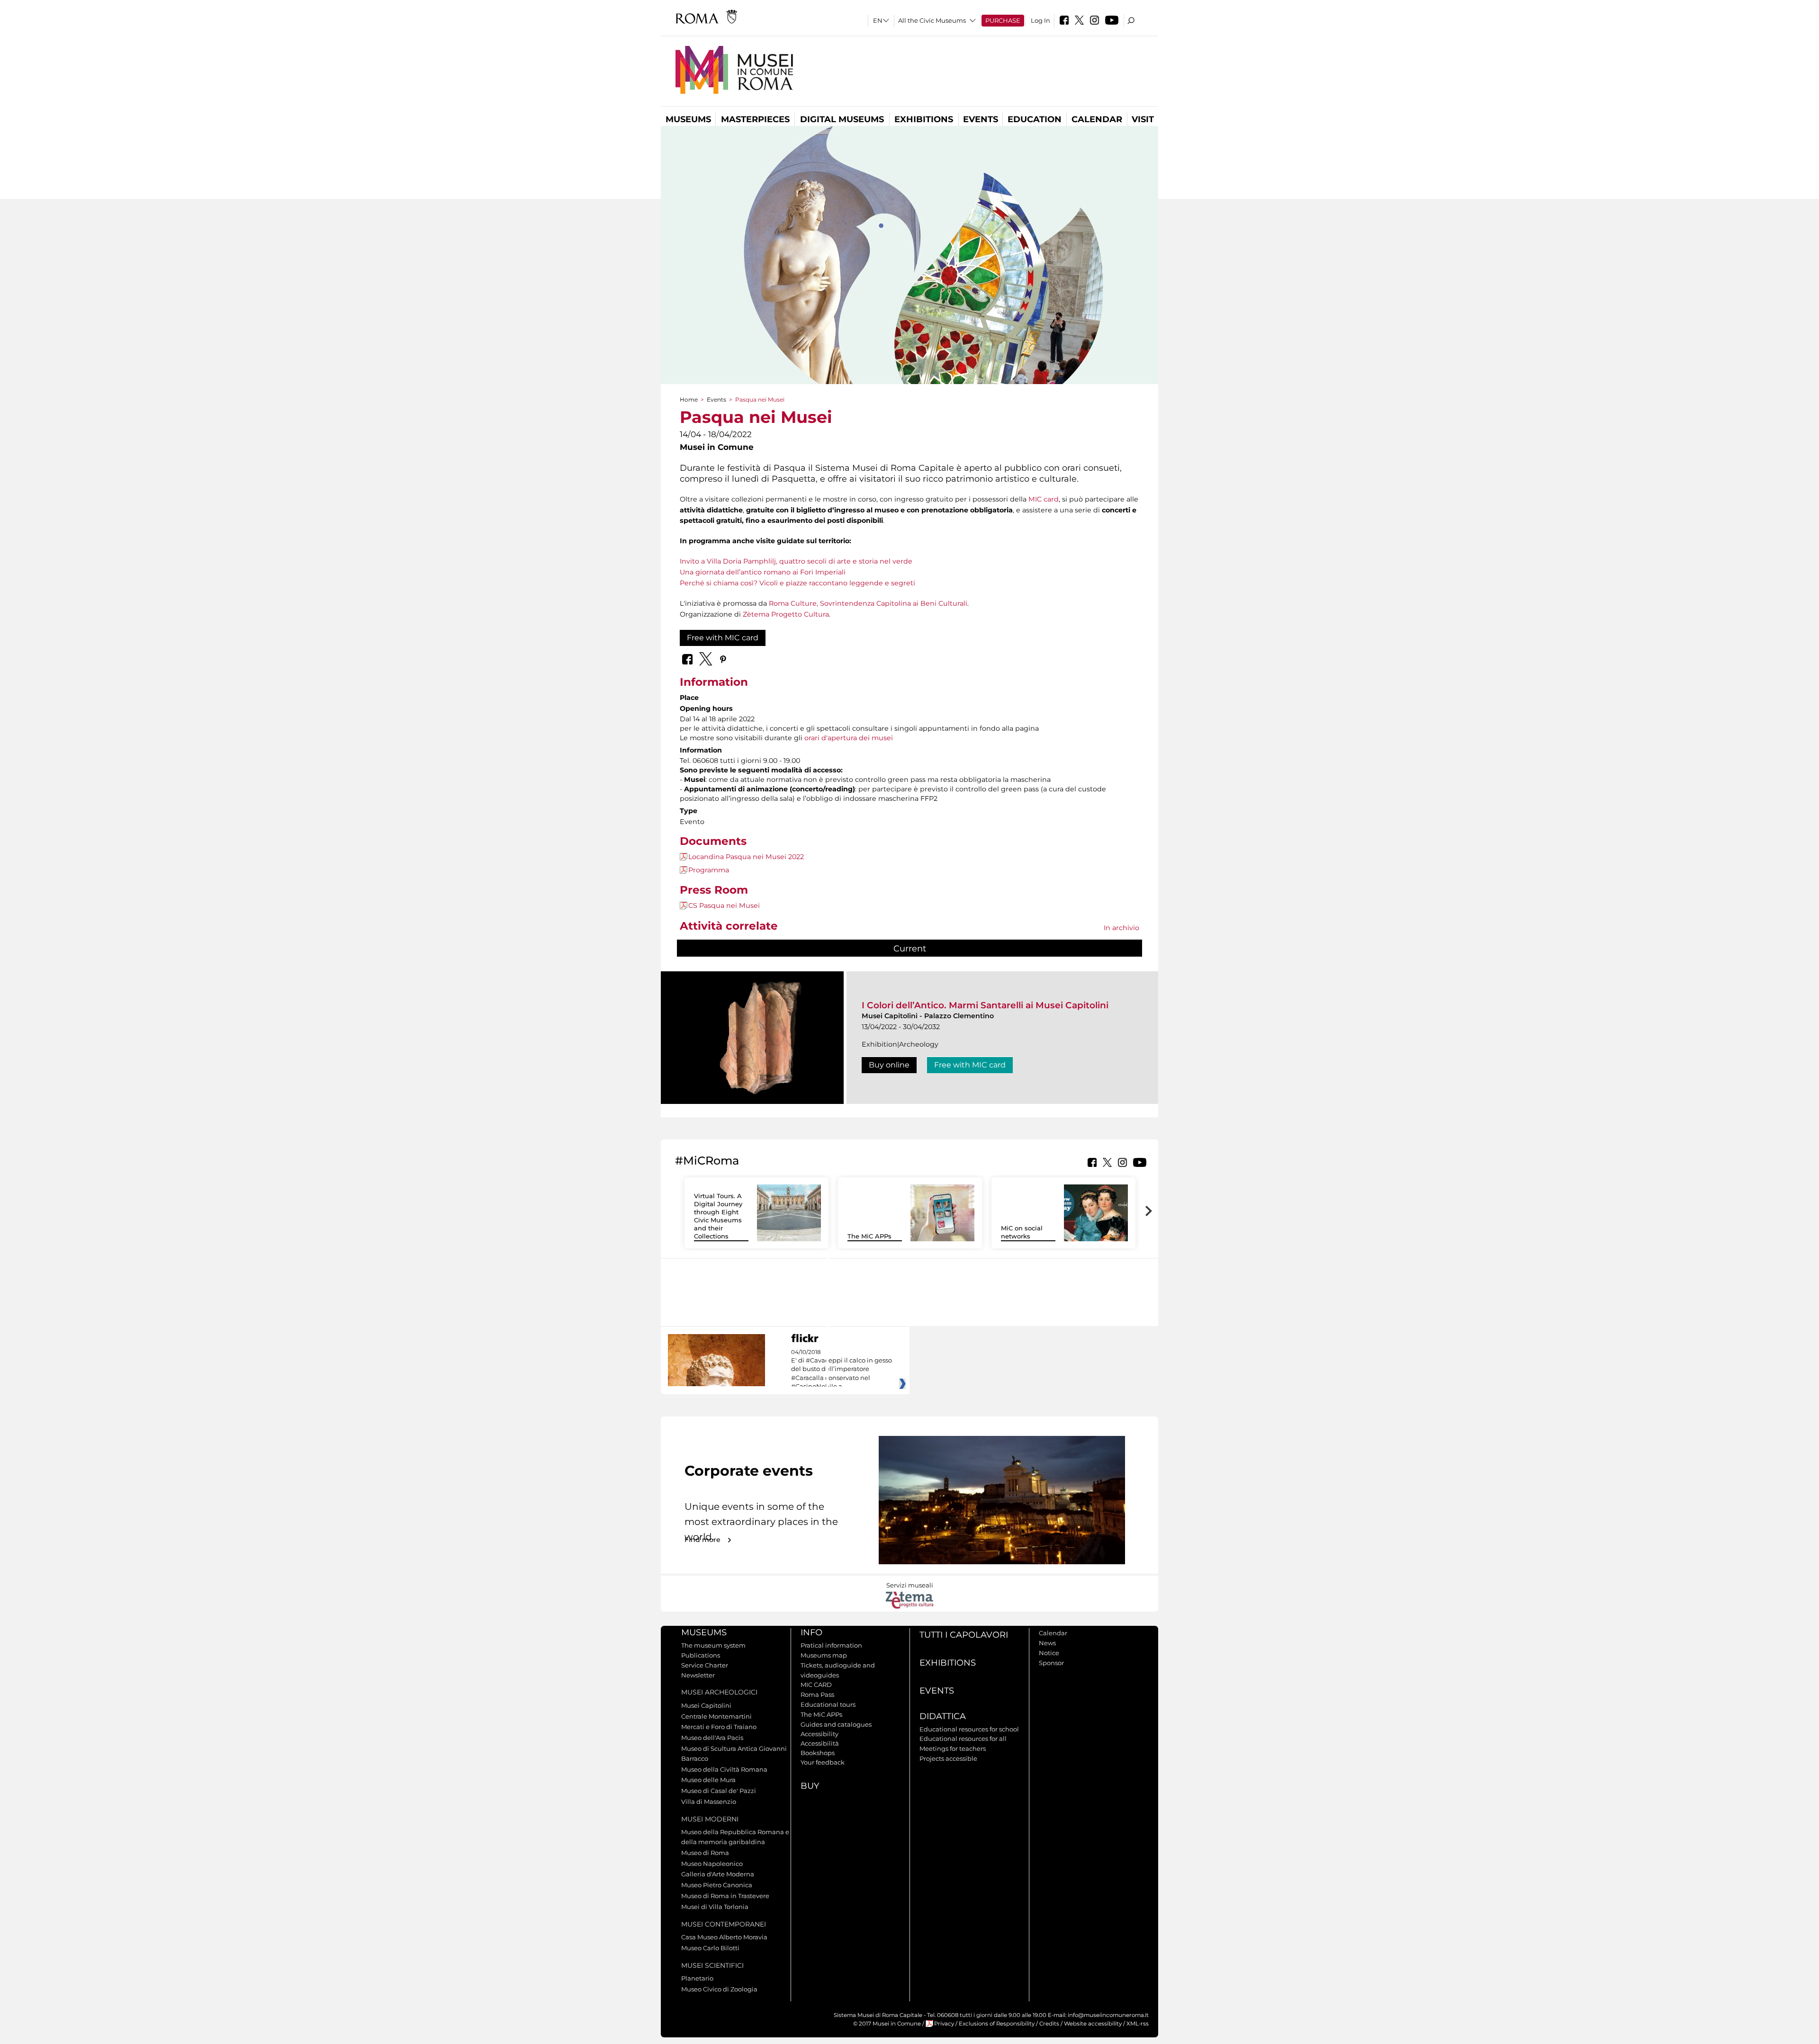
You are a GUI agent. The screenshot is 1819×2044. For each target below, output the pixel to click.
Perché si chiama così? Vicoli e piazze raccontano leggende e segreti (797, 583)
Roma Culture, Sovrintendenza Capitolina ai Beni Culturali (868, 603)
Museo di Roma (705, 1853)
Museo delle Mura (708, 1780)
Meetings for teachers (953, 1748)
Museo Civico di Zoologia (719, 1989)
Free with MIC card (723, 638)
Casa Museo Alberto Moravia (724, 1937)
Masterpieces (755, 119)
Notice (1049, 1653)
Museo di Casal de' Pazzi (719, 1791)
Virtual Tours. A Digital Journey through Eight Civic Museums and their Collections (718, 1216)
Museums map (824, 1655)
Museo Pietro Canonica (717, 1885)
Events (981, 119)
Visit (1143, 119)
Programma (709, 870)
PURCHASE (1003, 20)
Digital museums (842, 119)
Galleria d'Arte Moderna (718, 1874)
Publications (701, 1655)
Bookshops (818, 1753)
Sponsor (1051, 1663)
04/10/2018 (842, 1370)
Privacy (944, 2024)
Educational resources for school (969, 1729)
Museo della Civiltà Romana (724, 1769)
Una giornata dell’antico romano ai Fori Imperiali (763, 572)
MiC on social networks (1022, 1232)
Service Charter (705, 1665)
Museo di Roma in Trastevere (725, 1896)
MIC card (1044, 499)
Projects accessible (948, 1758)
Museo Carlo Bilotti (710, 1948)
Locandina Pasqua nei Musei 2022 (746, 857)
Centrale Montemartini (716, 1716)
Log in (1040, 20)
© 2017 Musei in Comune (887, 2024)
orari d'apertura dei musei (849, 738)
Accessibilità (820, 1743)
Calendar (1097, 119)
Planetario (697, 1978)
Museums (688, 119)
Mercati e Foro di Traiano (719, 1727)
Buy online (889, 1065)
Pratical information (831, 1645)
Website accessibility (1093, 2024)
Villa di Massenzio (709, 1802)
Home (689, 399)
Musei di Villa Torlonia (715, 1907)
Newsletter (698, 1675)
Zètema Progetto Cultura (786, 614)
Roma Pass (817, 1694)
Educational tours (828, 1704)
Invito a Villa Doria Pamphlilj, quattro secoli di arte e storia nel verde (796, 561)
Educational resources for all (963, 1739)
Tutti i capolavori (964, 1635)
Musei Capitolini (706, 1705)
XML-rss (1138, 2024)
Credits (1049, 2024)
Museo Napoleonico (712, 1864)
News (1047, 1643)
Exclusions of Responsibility (997, 2024)
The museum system (713, 1645)
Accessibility (819, 1734)
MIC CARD (816, 1685)
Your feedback (823, 1762)
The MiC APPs (869, 1236)
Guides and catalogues (836, 1724)
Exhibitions (924, 119)
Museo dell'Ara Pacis (712, 1738)
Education (1035, 119)
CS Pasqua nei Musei (724, 905)
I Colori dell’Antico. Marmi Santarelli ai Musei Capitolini (985, 1005)
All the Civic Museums (932, 20)
